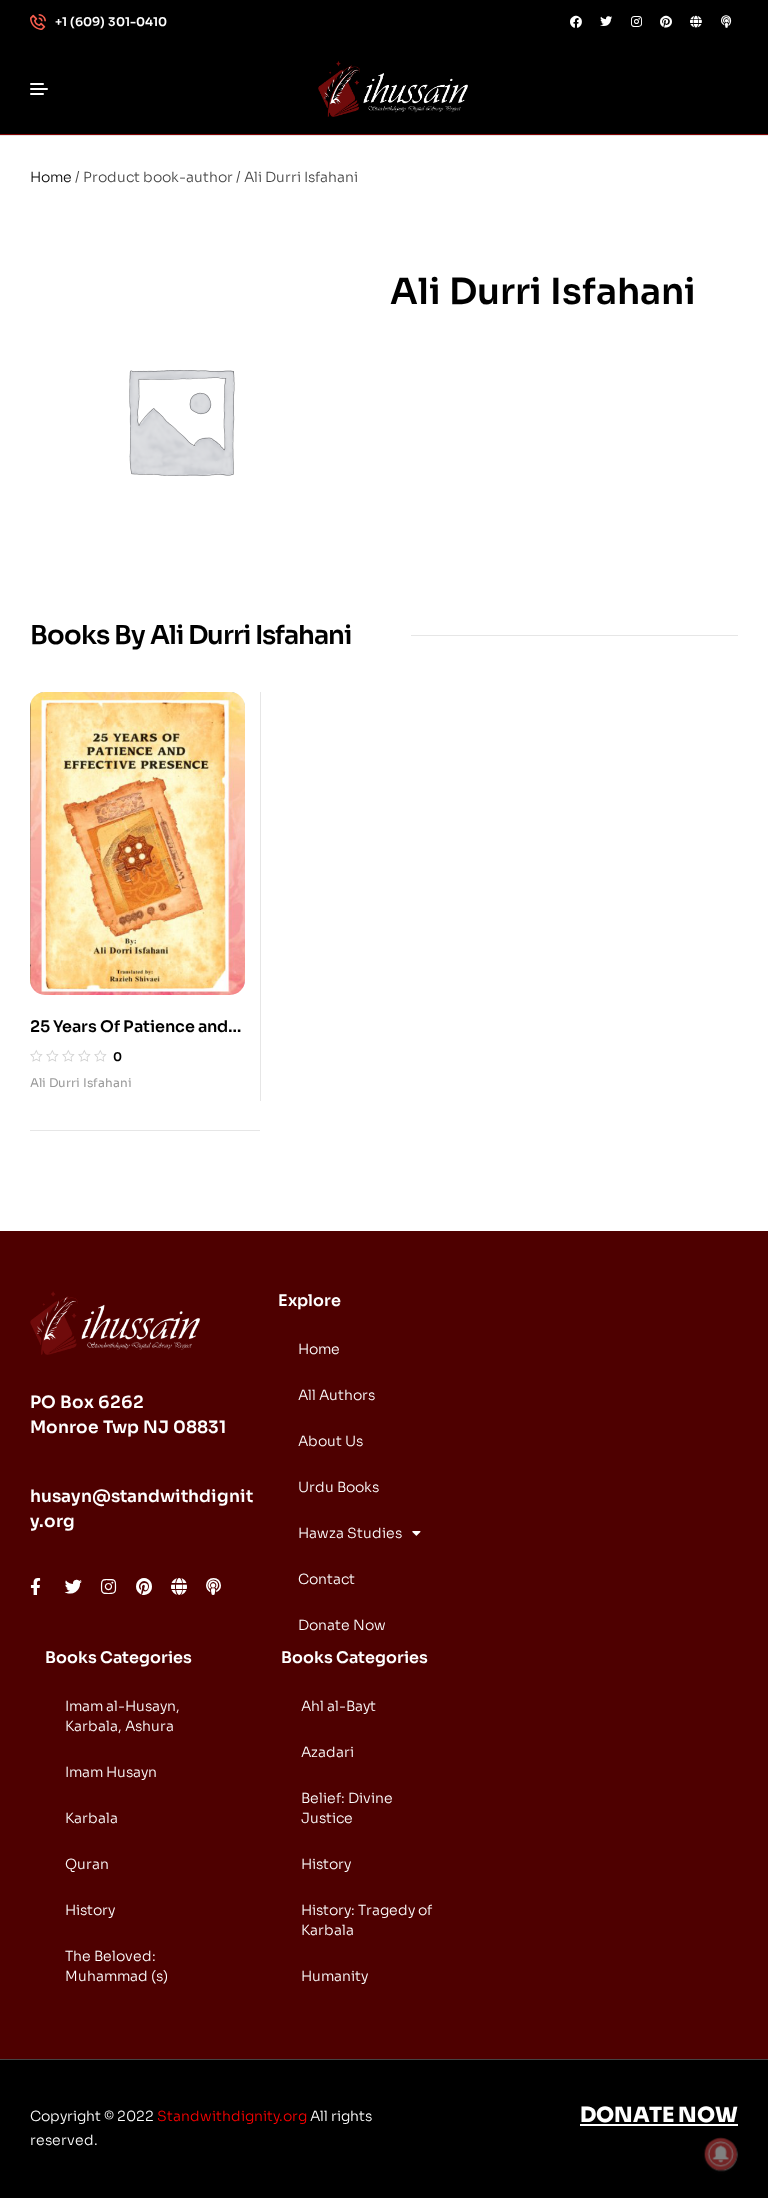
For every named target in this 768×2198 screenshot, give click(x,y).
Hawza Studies (350, 1533)
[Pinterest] (666, 22)
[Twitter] (606, 22)
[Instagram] (636, 22)
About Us (330, 1441)
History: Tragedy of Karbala (366, 1920)
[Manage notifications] (721, 2154)
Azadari (327, 1752)
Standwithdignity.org (232, 2116)
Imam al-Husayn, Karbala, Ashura (122, 1716)
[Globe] (696, 22)
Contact (326, 1579)
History (90, 1910)
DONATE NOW (659, 2115)
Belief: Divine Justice (347, 1808)
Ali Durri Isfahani (81, 1082)
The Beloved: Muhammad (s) (116, 1966)
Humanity (334, 1976)
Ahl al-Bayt (338, 1706)
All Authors (336, 1395)
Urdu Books (338, 1487)
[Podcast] (726, 22)
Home (51, 177)
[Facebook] (576, 22)
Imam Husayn (111, 1772)
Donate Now (342, 1625)
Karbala (91, 1818)
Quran (87, 1864)
